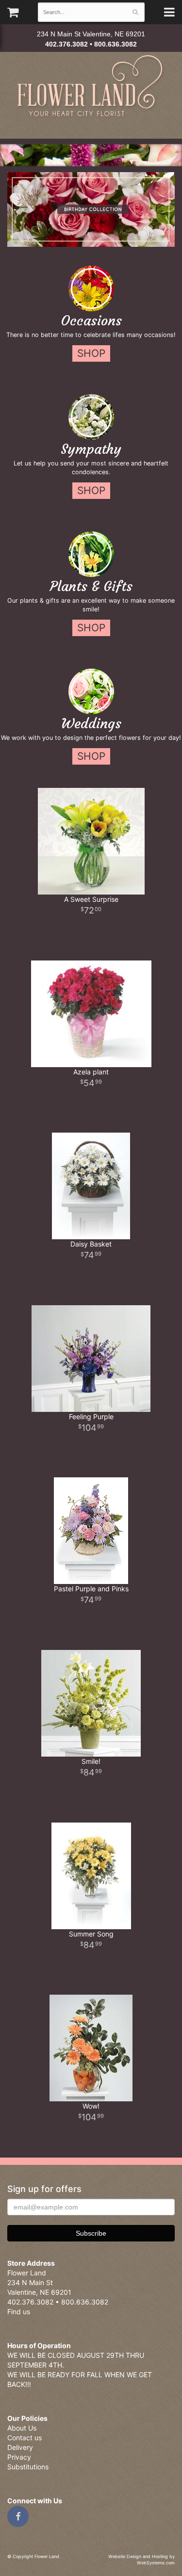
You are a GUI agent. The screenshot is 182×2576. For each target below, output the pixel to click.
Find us (19, 2312)
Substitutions (28, 2467)
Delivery (20, 2447)
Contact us (25, 2438)
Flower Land (91, 87)
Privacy (19, 2457)
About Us (22, 2428)
